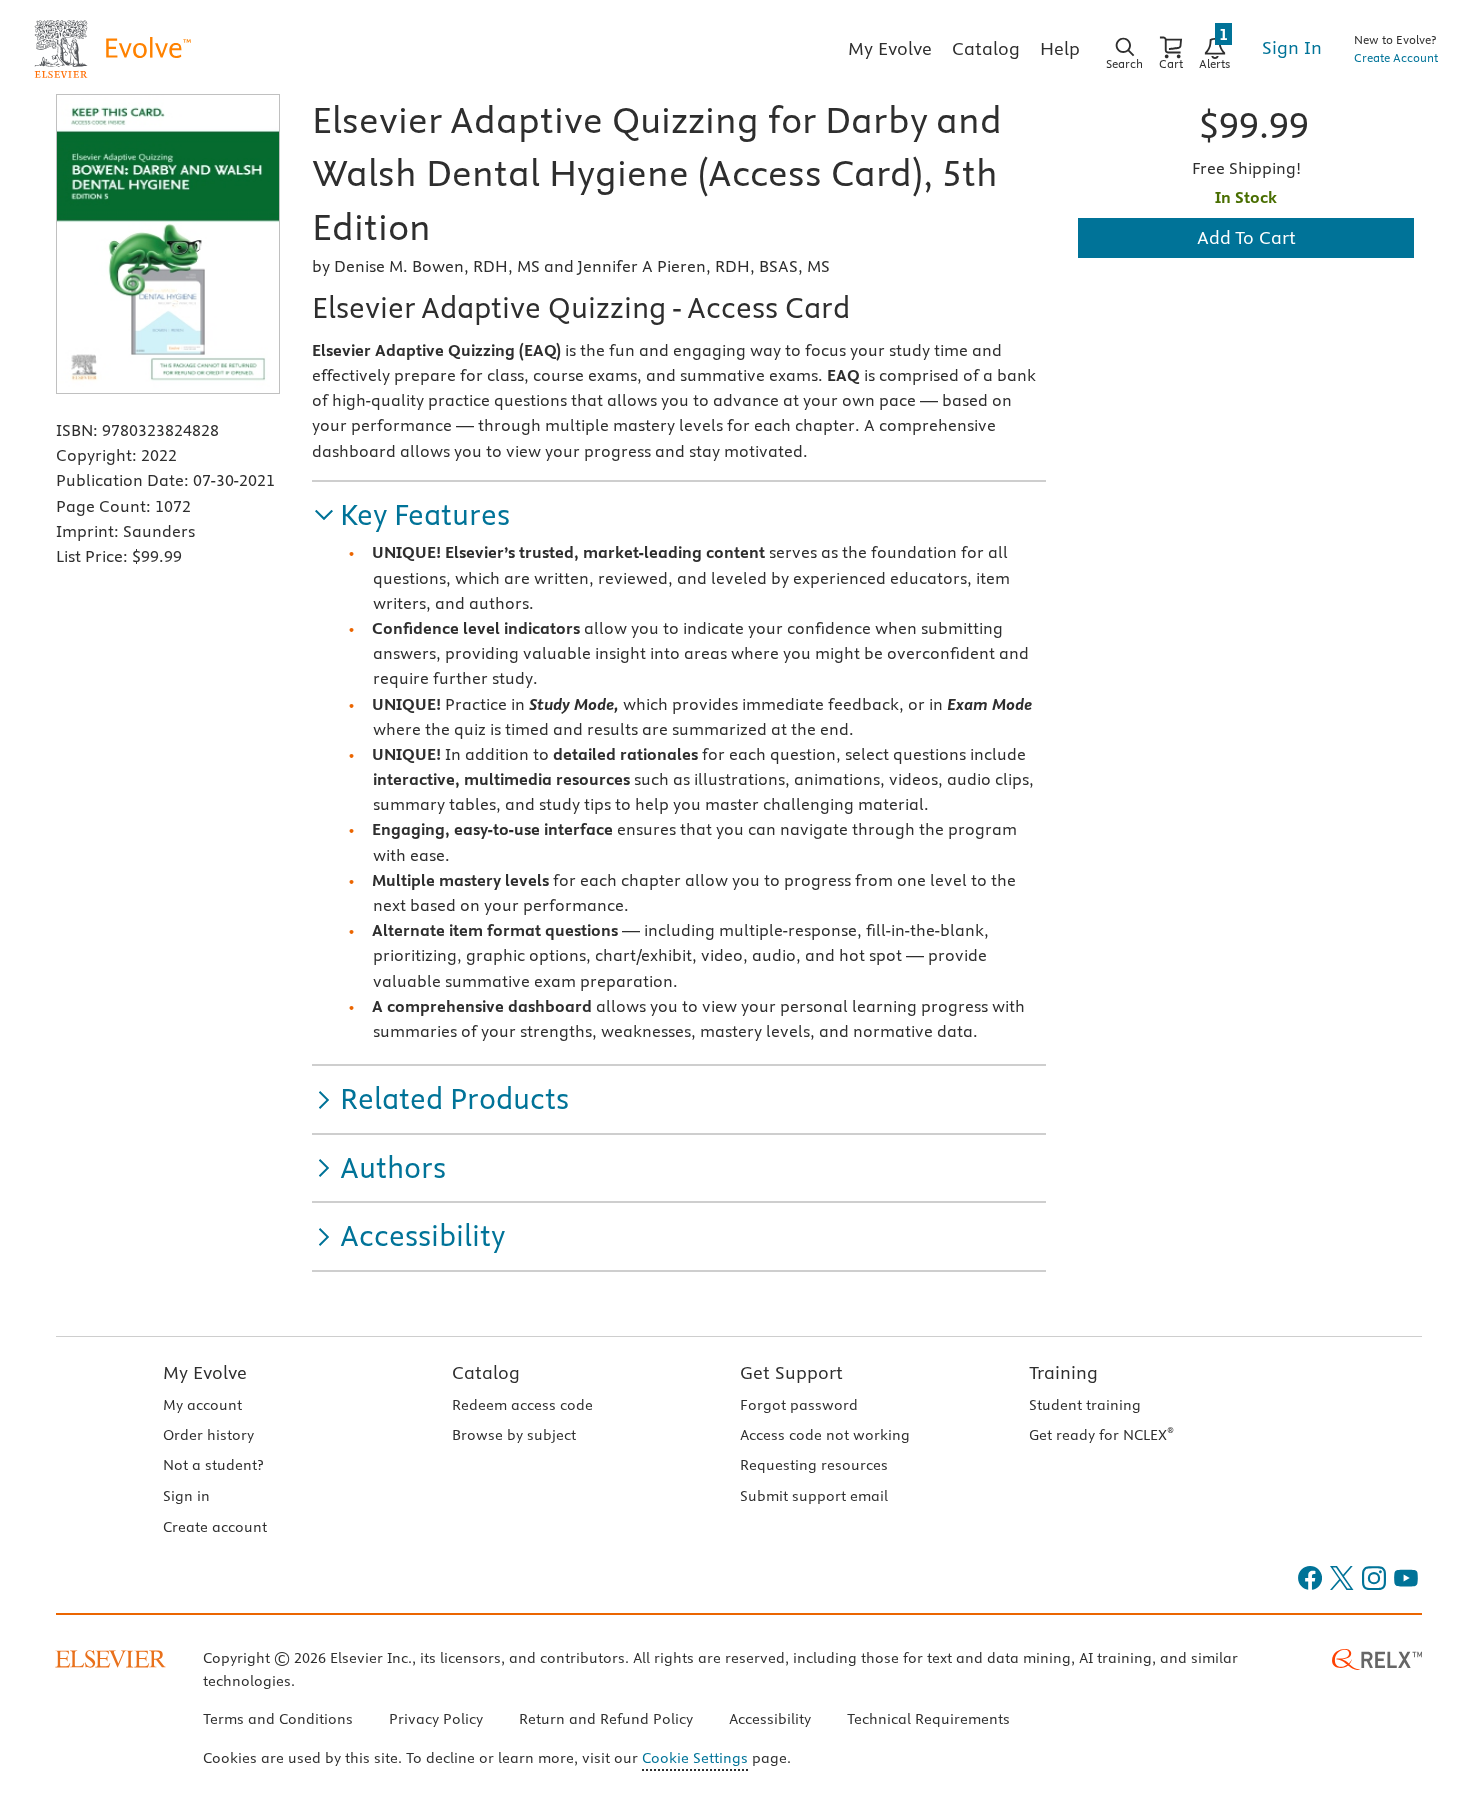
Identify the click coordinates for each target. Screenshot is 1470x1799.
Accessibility (770, 1719)
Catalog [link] (986, 48)
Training (1063, 1372)
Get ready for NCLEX (1101, 1435)
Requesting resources (814, 1465)
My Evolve (205, 1372)
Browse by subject (514, 1435)
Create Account (1396, 57)
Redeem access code (522, 1405)
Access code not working (825, 1435)
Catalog (486, 1372)
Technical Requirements (928, 1719)
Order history (208, 1435)
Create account (215, 1527)
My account (202, 1405)
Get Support (791, 1372)
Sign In (1292, 47)
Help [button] (1060, 48)
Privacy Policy (436, 1719)
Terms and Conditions (278, 1719)
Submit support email (814, 1496)
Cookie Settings (695, 1758)
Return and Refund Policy (606, 1719)
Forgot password (799, 1405)
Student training (1085, 1405)
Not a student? (213, 1465)
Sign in (186, 1496)
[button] (411, 515)
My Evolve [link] (890, 48)
